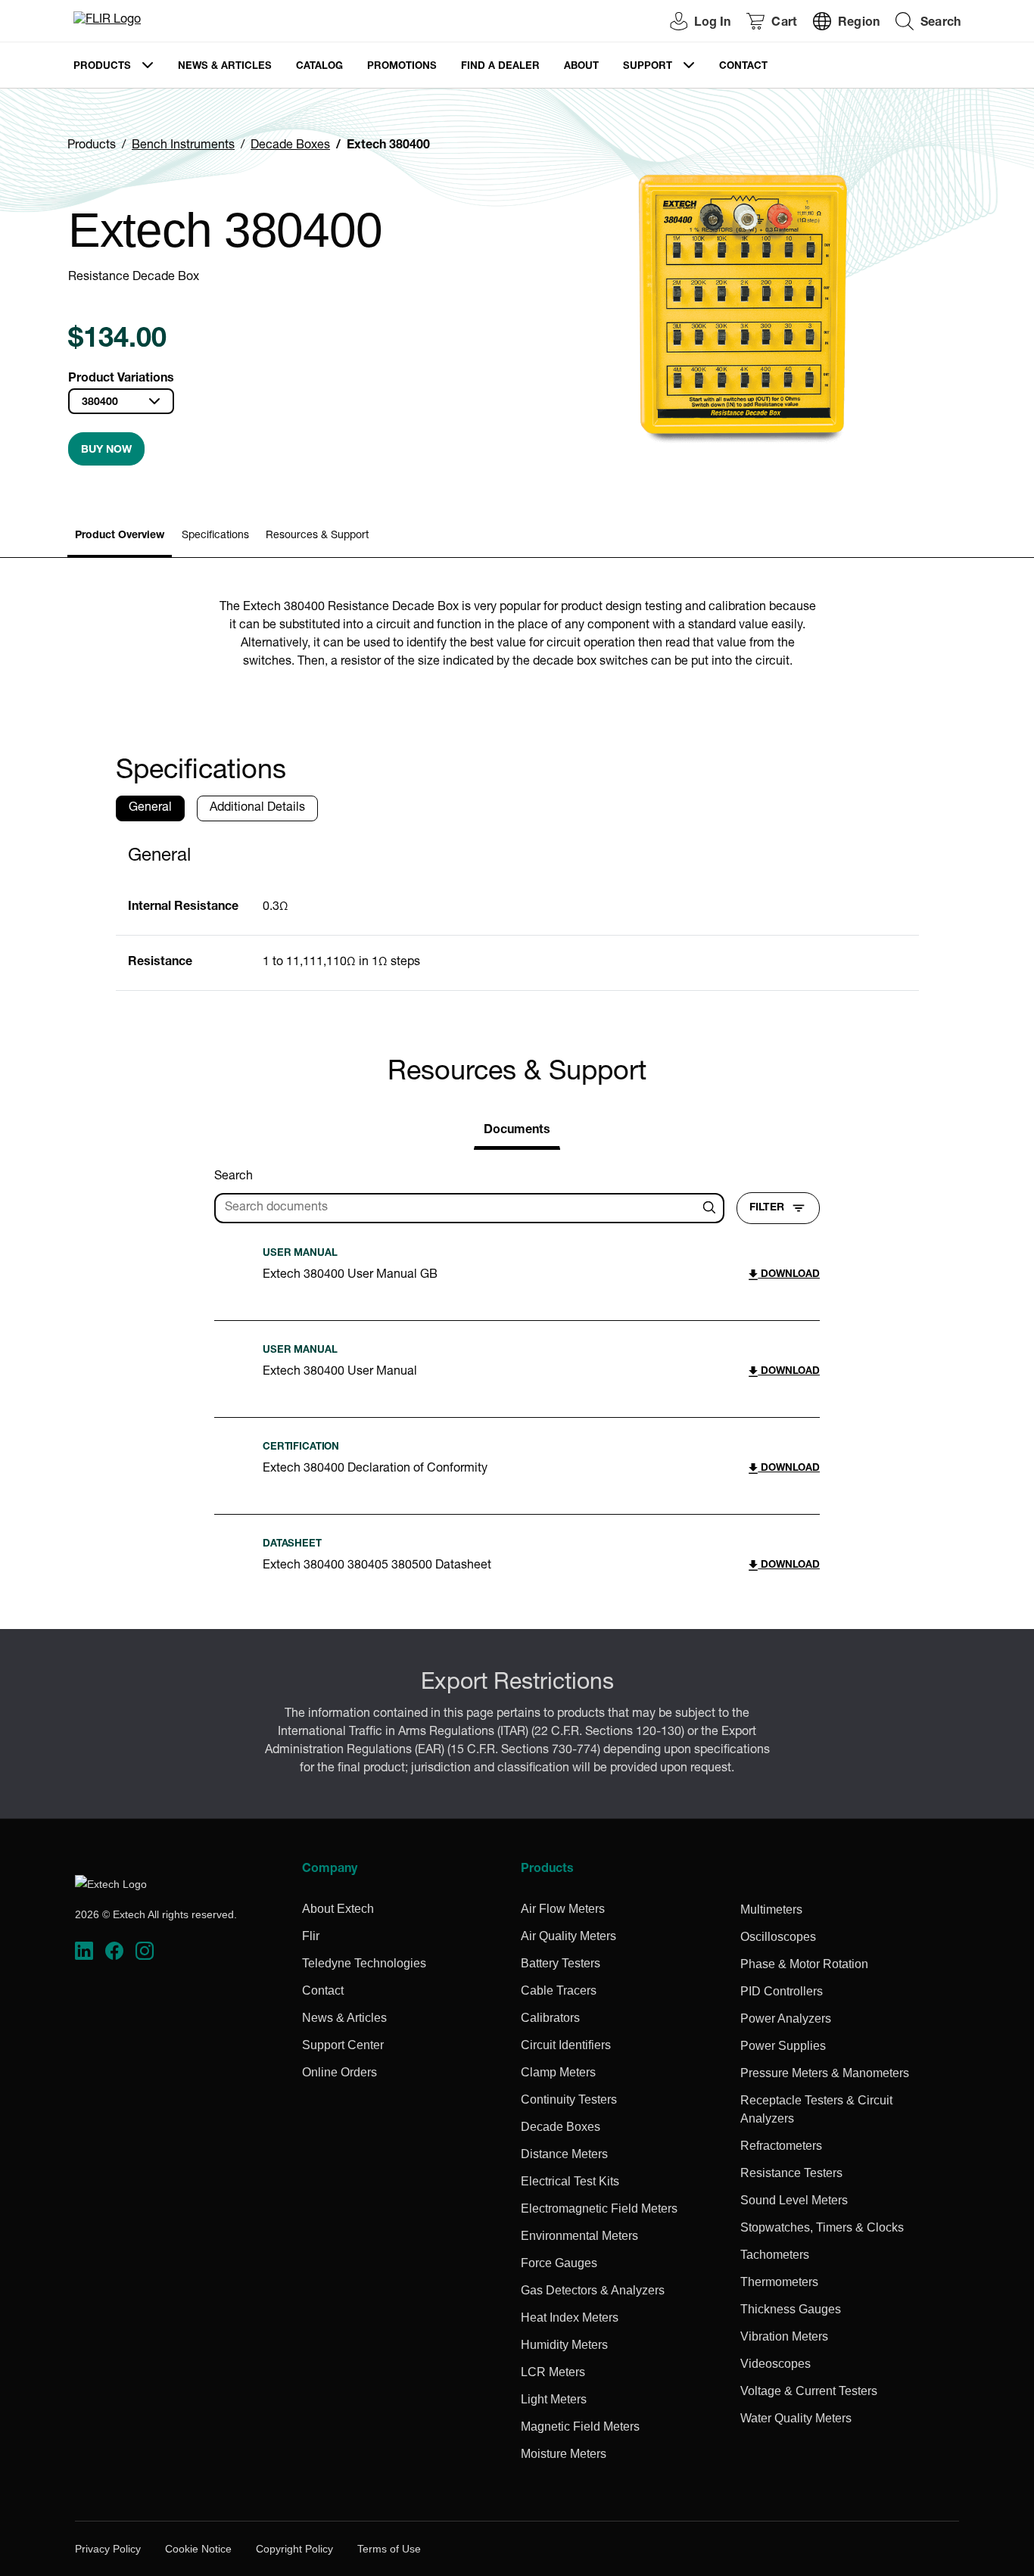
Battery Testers (561, 1963)
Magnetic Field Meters (580, 2426)
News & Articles (225, 67)
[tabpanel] (517, 912)
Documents (517, 1131)
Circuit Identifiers (566, 2045)
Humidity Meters (564, 2345)
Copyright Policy (294, 2549)
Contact (743, 67)
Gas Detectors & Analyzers (593, 2290)
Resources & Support (317, 536)
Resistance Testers (791, 2173)
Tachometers (775, 2255)
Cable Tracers (559, 1990)
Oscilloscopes (778, 1937)
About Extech (338, 1909)
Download (789, 1275)
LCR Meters (553, 2372)
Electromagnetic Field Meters (599, 2208)
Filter (767, 1208)
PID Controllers (782, 1991)
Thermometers (779, 2282)
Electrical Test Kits (570, 2181)
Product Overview (120, 536)
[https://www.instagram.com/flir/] (145, 1951)
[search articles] (712, 1208)
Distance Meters (564, 2154)
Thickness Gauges (791, 2309)
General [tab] (150, 808)
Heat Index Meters (570, 2317)
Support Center (343, 2045)
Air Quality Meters (568, 1936)
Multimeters (771, 1909)
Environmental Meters (579, 2236)
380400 (100, 403)
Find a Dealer (500, 67)
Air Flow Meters (563, 1909)
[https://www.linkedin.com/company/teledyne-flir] (84, 1951)
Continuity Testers (569, 2099)
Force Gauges (559, 2263)
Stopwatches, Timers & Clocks (822, 2227)
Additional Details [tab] (257, 808)
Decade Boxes (290, 146)
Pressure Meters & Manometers (825, 2073)
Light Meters (554, 2399)
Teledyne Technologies (364, 1963)
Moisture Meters (564, 2454)
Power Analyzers (786, 2018)
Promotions (402, 67)
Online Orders (339, 2072)
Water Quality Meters (796, 2418)
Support (648, 67)
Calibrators (550, 2018)
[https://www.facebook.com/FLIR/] (114, 1951)
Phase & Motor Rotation (804, 1964)
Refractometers (781, 2146)
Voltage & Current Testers (809, 2391)
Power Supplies (783, 2046)
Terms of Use (389, 2549)
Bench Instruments (183, 146)
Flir (311, 1936)
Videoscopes (775, 2364)
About (581, 67)
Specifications (215, 536)
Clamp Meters (558, 2072)
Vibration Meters (784, 2336)
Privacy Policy (108, 2549)
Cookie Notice (198, 2549)
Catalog (319, 67)
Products (102, 67)
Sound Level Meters (794, 2200)
